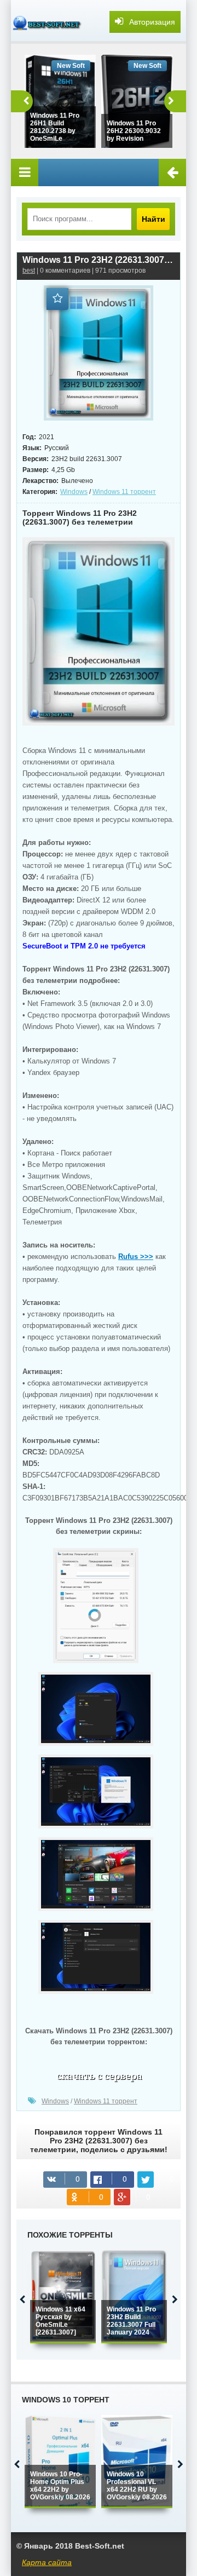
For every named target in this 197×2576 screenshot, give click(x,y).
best (29, 271)
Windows (74, 492)
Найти (153, 219)
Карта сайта (47, 2562)
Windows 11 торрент (124, 492)
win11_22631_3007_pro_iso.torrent (99, 2078)
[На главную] (49, 22)
